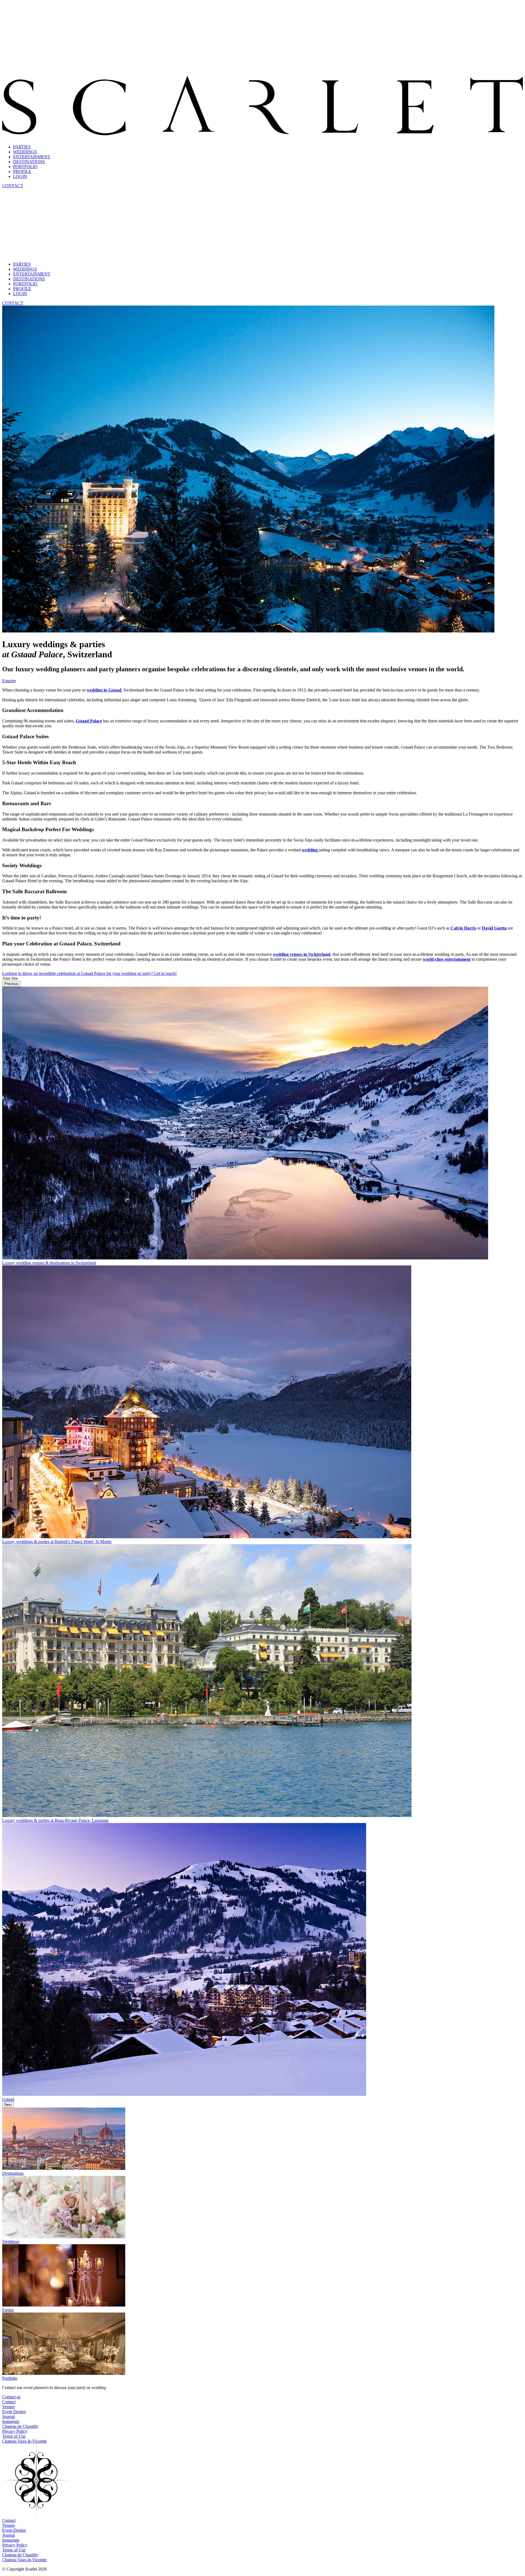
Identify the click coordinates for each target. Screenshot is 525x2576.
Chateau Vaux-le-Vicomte (24, 2441)
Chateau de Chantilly (20, 2426)
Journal (8, 2417)
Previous (11, 984)
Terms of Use (14, 2436)
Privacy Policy (15, 2431)
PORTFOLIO (25, 167)
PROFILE (22, 172)
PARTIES (22, 147)
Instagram (11, 2421)
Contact (9, 2402)
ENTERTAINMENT (32, 157)
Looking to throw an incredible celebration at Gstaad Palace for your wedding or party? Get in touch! (89, 973)
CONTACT (13, 186)
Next (8, 2105)
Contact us (11, 2397)
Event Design (14, 2412)
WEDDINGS (25, 152)
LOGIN (20, 176)
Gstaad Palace (89, 721)
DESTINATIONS (29, 162)
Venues (8, 2407)
